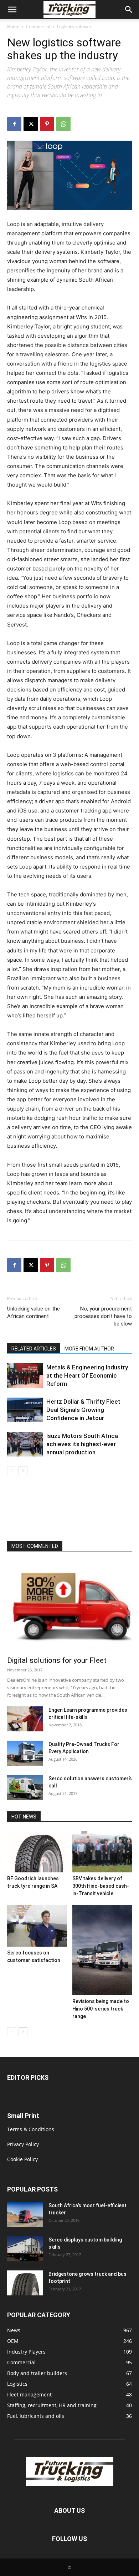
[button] (12, 10)
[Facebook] (14, 124)
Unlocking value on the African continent (34, 1312)
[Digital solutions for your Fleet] (69, 1606)
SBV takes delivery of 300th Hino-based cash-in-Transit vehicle (101, 1886)
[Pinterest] (47, 124)
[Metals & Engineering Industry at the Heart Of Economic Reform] (25, 1376)
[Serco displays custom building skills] (25, 2249)
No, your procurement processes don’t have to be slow (103, 1316)
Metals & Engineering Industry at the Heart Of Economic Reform (87, 1375)
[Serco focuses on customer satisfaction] (37, 1926)
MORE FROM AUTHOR (89, 1349)
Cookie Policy (22, 2159)
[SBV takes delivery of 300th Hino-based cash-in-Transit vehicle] (102, 1852)
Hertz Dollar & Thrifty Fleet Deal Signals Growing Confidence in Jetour (83, 1410)
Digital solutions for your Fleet (57, 1660)
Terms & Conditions (31, 2129)
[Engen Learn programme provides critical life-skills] (25, 1719)
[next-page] (23, 1471)
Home (13, 27)
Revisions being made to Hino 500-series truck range (101, 2009)
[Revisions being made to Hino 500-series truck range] (102, 1950)
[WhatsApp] (63, 124)
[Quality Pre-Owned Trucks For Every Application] (25, 1753)
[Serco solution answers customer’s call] (25, 1787)
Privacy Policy (23, 2144)
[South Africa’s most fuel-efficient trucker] (25, 2214)
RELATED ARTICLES (34, 1349)
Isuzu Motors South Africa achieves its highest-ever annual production (82, 1444)
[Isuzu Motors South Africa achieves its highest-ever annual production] (25, 1444)
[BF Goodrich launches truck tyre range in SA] (37, 1852)
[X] (31, 124)
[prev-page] (12, 1471)
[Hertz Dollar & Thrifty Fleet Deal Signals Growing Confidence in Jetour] (25, 1410)
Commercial (38, 27)
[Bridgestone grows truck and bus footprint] (25, 2283)
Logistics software (75, 27)
